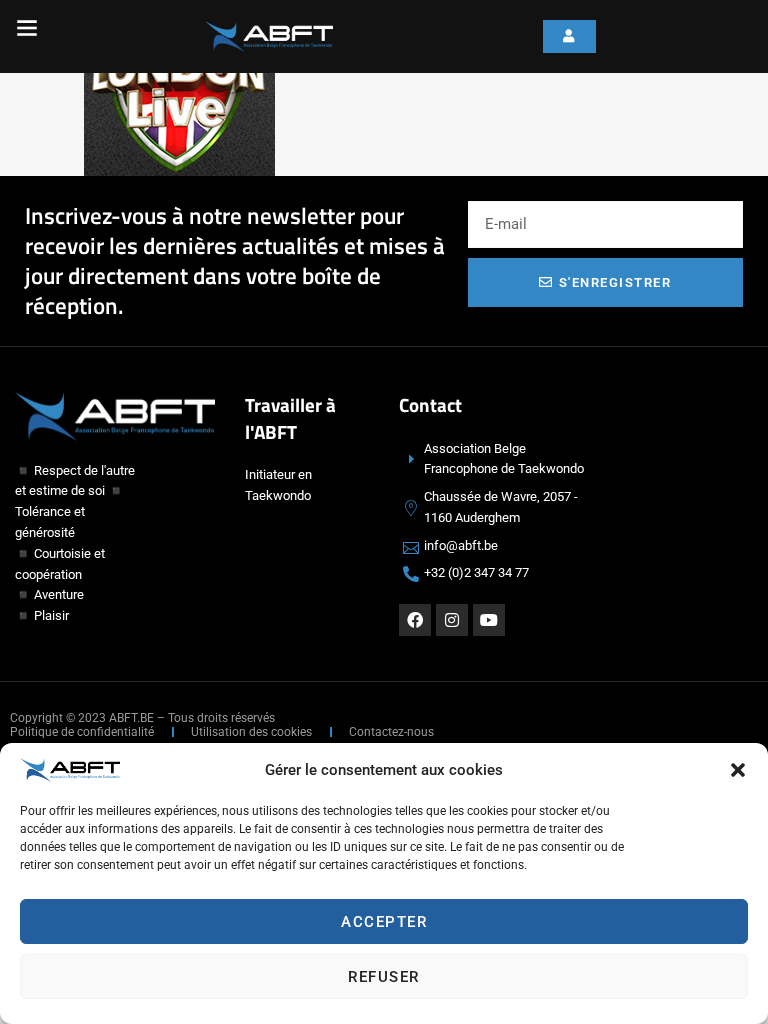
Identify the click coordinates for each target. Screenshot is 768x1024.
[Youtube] (489, 620)
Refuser (384, 977)
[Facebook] (415, 620)
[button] (738, 770)
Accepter (384, 922)
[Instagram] (452, 620)
